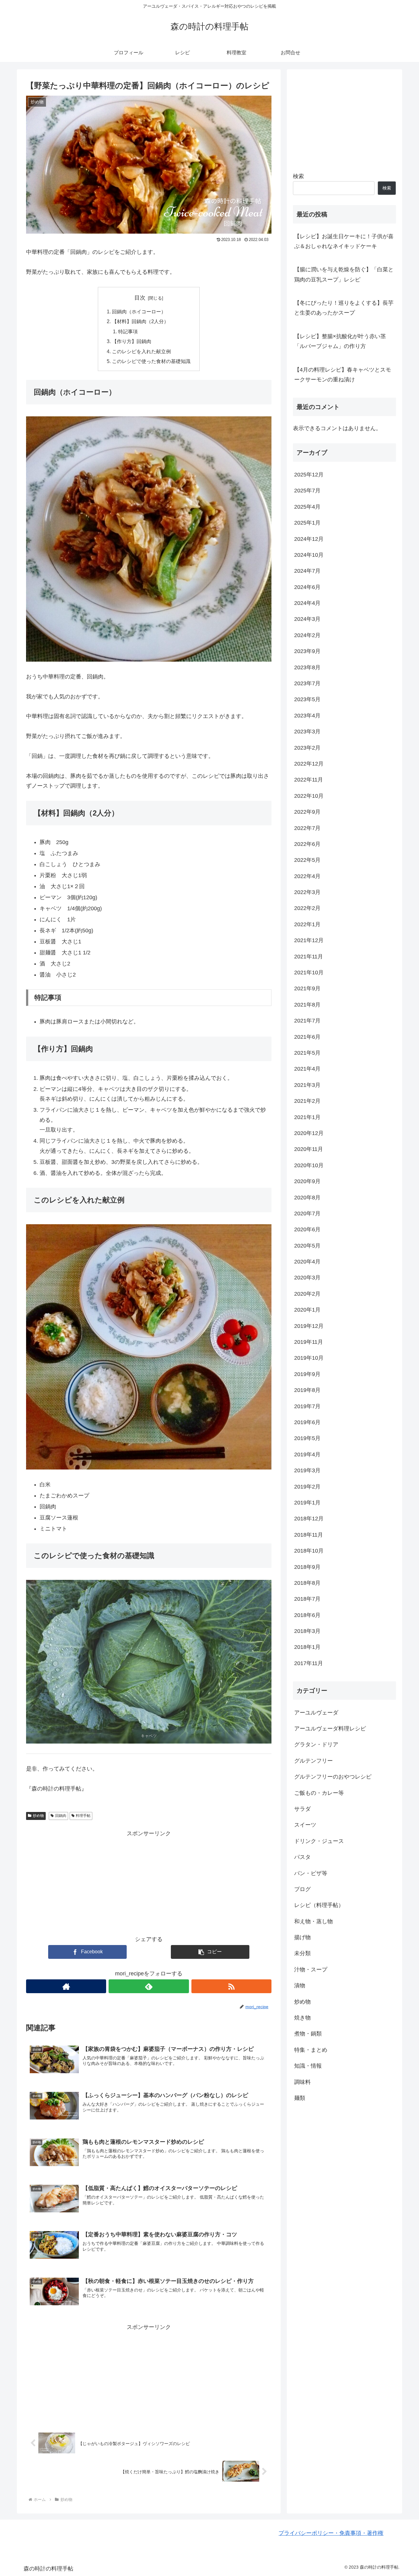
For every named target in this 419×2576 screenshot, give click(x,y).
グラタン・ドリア (316, 1745)
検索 (298, 176)
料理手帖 (83, 1816)
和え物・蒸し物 (313, 1921)
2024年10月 (309, 555)
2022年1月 (307, 924)
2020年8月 (307, 1197)
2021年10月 (309, 973)
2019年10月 (309, 1358)
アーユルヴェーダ (316, 1712)
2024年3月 (307, 619)
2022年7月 (307, 828)
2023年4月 (307, 715)
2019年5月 (307, 1438)
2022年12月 (309, 764)
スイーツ (305, 1825)
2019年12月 (309, 1326)
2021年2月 (307, 1101)
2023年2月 (307, 747)
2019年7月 (307, 1406)
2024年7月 (307, 571)
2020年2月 (307, 1294)
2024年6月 (307, 587)
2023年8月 (307, 667)
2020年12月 (309, 1133)
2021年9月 (307, 988)
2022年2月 (307, 908)
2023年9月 (307, 651)
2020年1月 (307, 1310)
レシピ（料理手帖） (319, 1905)
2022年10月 (309, 796)
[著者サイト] (66, 1986)
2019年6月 (307, 1422)
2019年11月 (309, 1342)
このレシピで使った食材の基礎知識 (151, 361)
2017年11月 (309, 1663)
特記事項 (128, 331)
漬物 (300, 1986)
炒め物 (38, 1816)
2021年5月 (307, 1053)
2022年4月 (307, 876)
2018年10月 (309, 1551)
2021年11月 (309, 956)
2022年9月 (307, 812)
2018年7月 (307, 1599)
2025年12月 (309, 475)
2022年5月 (307, 860)
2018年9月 (307, 1567)
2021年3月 (307, 1085)
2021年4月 (307, 1069)
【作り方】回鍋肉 (132, 341)
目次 (140, 298)
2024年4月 (307, 603)
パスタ (302, 1857)
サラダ (302, 1809)
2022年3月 (307, 892)
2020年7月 (307, 1213)
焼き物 (302, 2018)
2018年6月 (307, 1615)
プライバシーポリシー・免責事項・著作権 (331, 2533)
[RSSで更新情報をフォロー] (231, 1986)
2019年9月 (307, 1374)
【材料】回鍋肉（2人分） (140, 321)
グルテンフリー (313, 1760)
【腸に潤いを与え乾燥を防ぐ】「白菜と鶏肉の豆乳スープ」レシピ (344, 274)
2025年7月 (307, 491)
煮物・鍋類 (308, 2034)
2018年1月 (307, 1647)
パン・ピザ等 (311, 1873)
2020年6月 (307, 1229)
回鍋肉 (61, 1816)
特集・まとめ (311, 2050)
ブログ (302, 1889)
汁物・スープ (311, 1970)
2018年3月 (307, 1631)
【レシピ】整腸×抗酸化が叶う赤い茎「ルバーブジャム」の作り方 (340, 341)
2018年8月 (307, 1583)
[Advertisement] (149, 1881)
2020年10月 (309, 1165)
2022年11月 (309, 780)
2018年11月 (309, 1535)
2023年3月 (307, 732)
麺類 (300, 2098)
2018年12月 (309, 1519)
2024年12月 (309, 539)
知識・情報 (308, 2066)
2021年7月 (307, 1021)
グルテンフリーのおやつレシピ (333, 1777)
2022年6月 (307, 844)
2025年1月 (307, 523)
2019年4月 (307, 1454)
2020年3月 (307, 1278)
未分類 (302, 1953)
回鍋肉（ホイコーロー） (139, 311)
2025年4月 (307, 506)
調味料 (302, 2082)
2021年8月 (307, 1005)
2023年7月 (307, 683)
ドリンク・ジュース (319, 1841)
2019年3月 (307, 1470)
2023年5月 (307, 699)
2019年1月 (307, 1503)
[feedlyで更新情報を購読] (149, 1986)
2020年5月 (307, 1245)
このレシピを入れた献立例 (141, 351)
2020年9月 (307, 1181)
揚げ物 (302, 1937)
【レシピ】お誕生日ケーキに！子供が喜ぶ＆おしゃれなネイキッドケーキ (344, 241)
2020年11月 (309, 1149)
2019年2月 (307, 1486)
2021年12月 (309, 940)
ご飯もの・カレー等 (319, 1793)
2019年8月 (307, 1390)
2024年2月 (307, 635)
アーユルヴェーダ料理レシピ (330, 1729)
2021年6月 (307, 1037)
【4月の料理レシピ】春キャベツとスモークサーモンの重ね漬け (343, 375)
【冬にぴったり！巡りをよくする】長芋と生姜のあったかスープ (344, 308)
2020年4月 (307, 1262)
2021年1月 (307, 1117)
